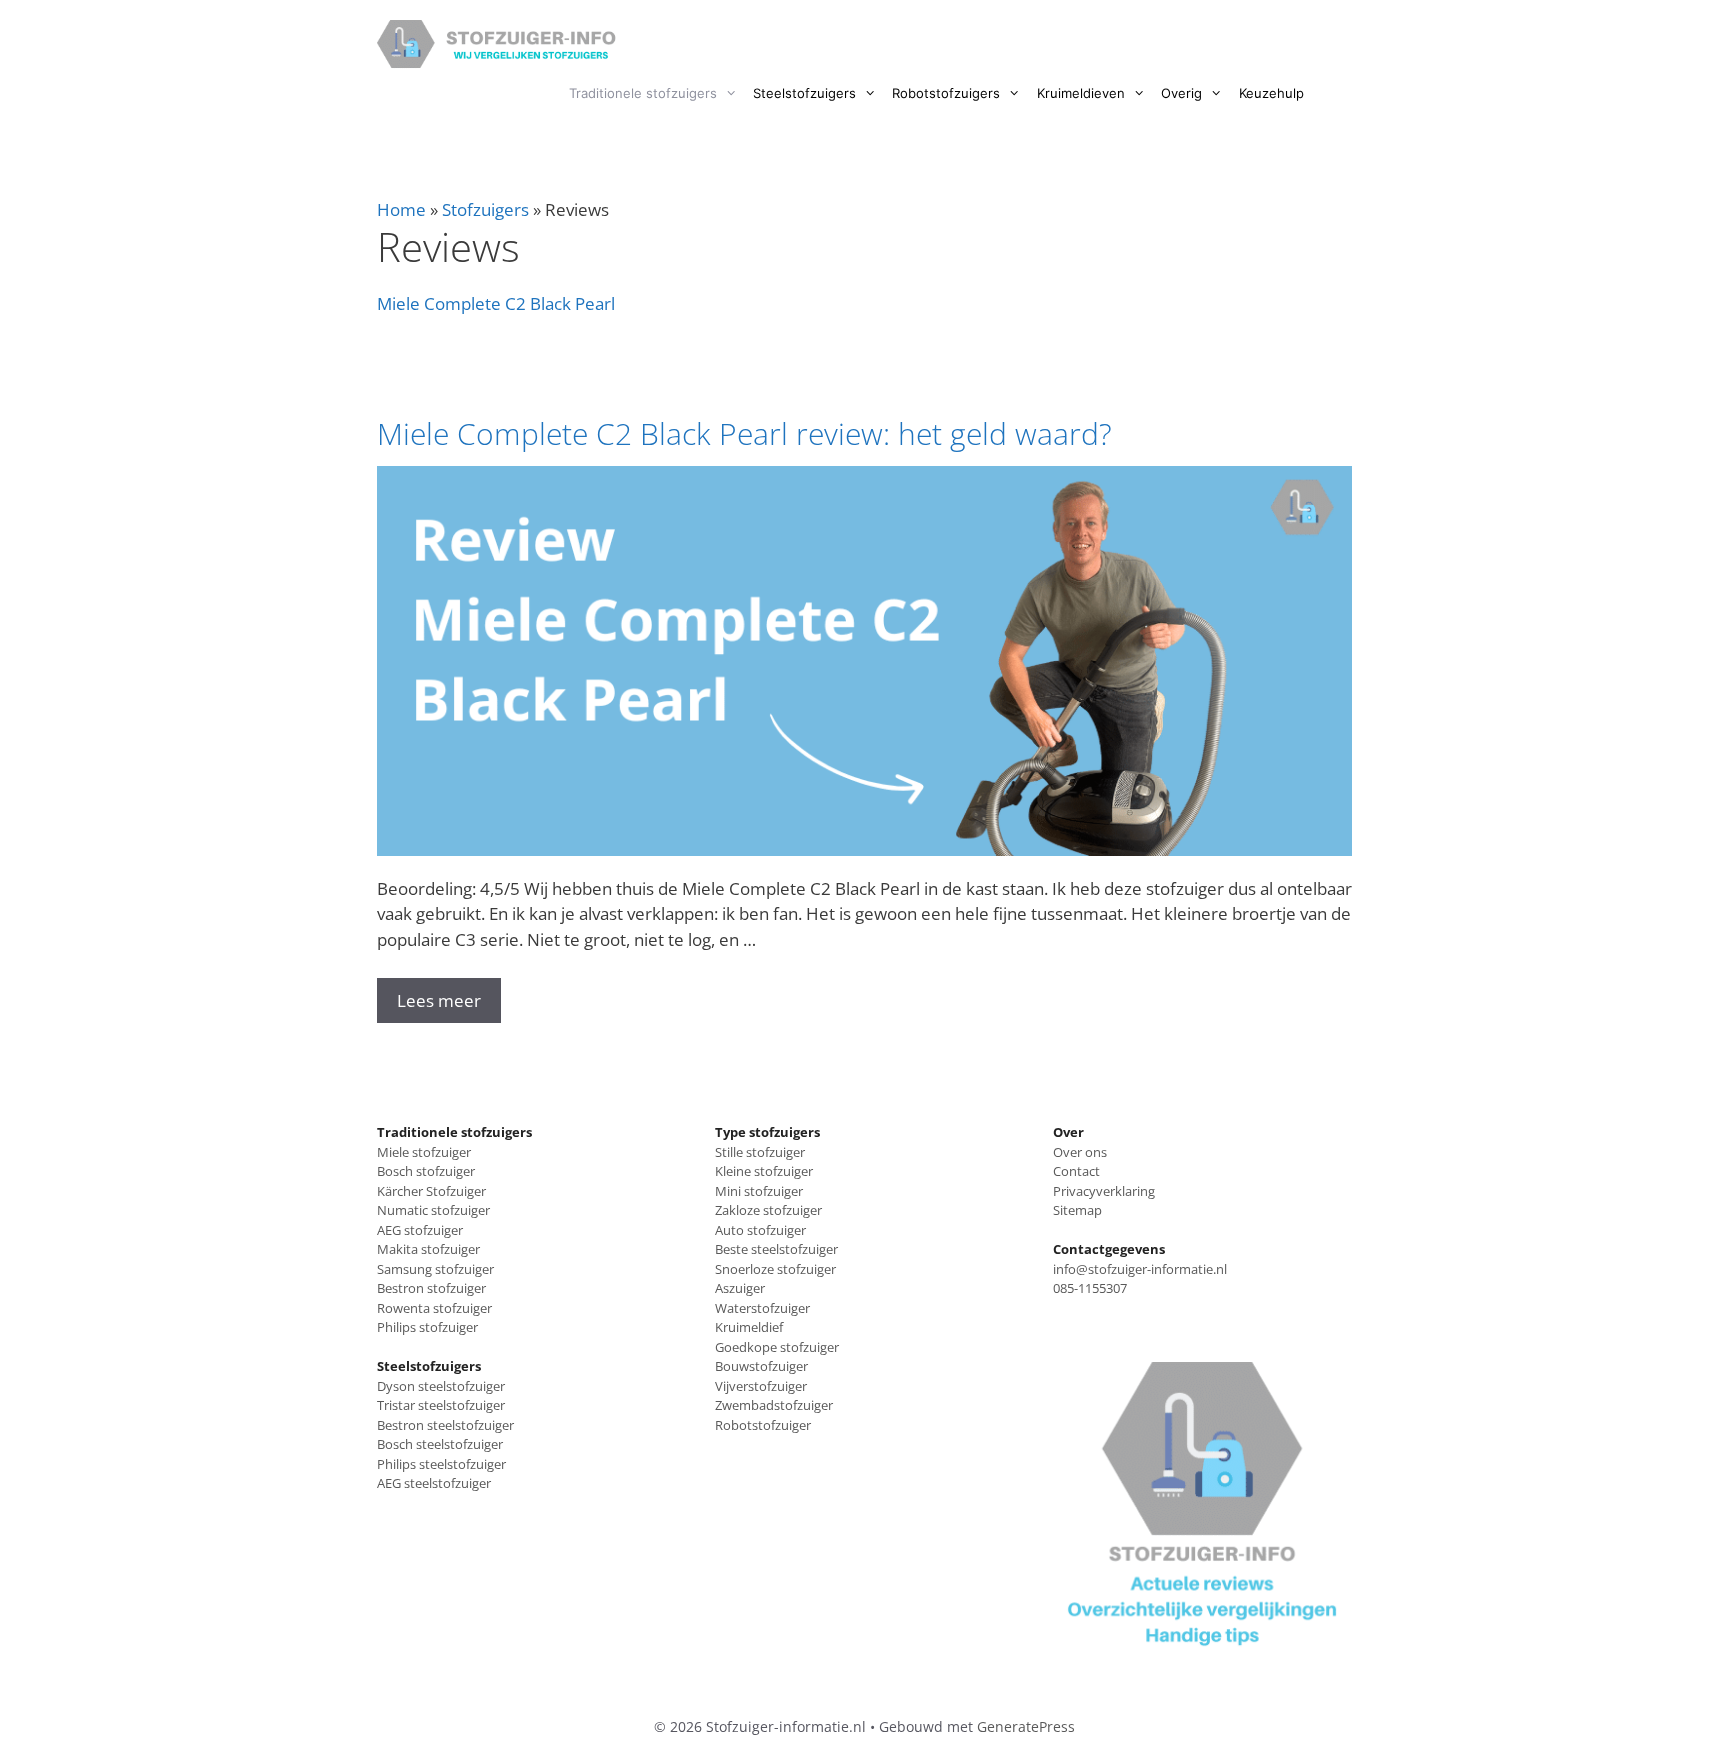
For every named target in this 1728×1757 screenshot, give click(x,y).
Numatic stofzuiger (433, 1210)
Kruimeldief (749, 1327)
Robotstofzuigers (946, 93)
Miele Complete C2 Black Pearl (496, 303)
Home (401, 209)
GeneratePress (1026, 1726)
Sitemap (1077, 1210)
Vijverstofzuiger (761, 1386)
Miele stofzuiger (424, 1152)
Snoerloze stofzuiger (775, 1269)
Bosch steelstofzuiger (440, 1444)
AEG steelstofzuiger (434, 1483)
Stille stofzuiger (760, 1152)
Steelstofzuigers (804, 93)
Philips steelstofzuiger (441, 1464)
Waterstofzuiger (762, 1308)
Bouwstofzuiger (761, 1366)
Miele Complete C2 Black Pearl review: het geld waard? (744, 433)
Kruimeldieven (1081, 93)
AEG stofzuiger (420, 1230)
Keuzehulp (1271, 93)
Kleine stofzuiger (764, 1171)
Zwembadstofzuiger (774, 1405)
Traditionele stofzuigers (643, 93)
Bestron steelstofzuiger (445, 1425)
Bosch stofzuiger (426, 1171)
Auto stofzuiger (760, 1230)
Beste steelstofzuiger (776, 1249)
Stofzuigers (485, 209)
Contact (1076, 1171)
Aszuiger (740, 1288)
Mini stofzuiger (759, 1191)
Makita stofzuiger (428, 1249)
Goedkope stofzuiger (777, 1347)
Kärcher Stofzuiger (431, 1191)
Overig (1181, 93)
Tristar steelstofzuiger (441, 1405)
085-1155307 (1090, 1288)
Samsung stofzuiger (435, 1269)
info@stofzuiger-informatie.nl (1140, 1269)
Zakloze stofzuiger (768, 1210)
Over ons (1080, 1152)
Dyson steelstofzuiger (441, 1386)
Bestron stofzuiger (431, 1288)
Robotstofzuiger (763, 1425)
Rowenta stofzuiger (434, 1308)
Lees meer (439, 1000)
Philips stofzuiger (427, 1327)
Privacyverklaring (1104, 1191)
